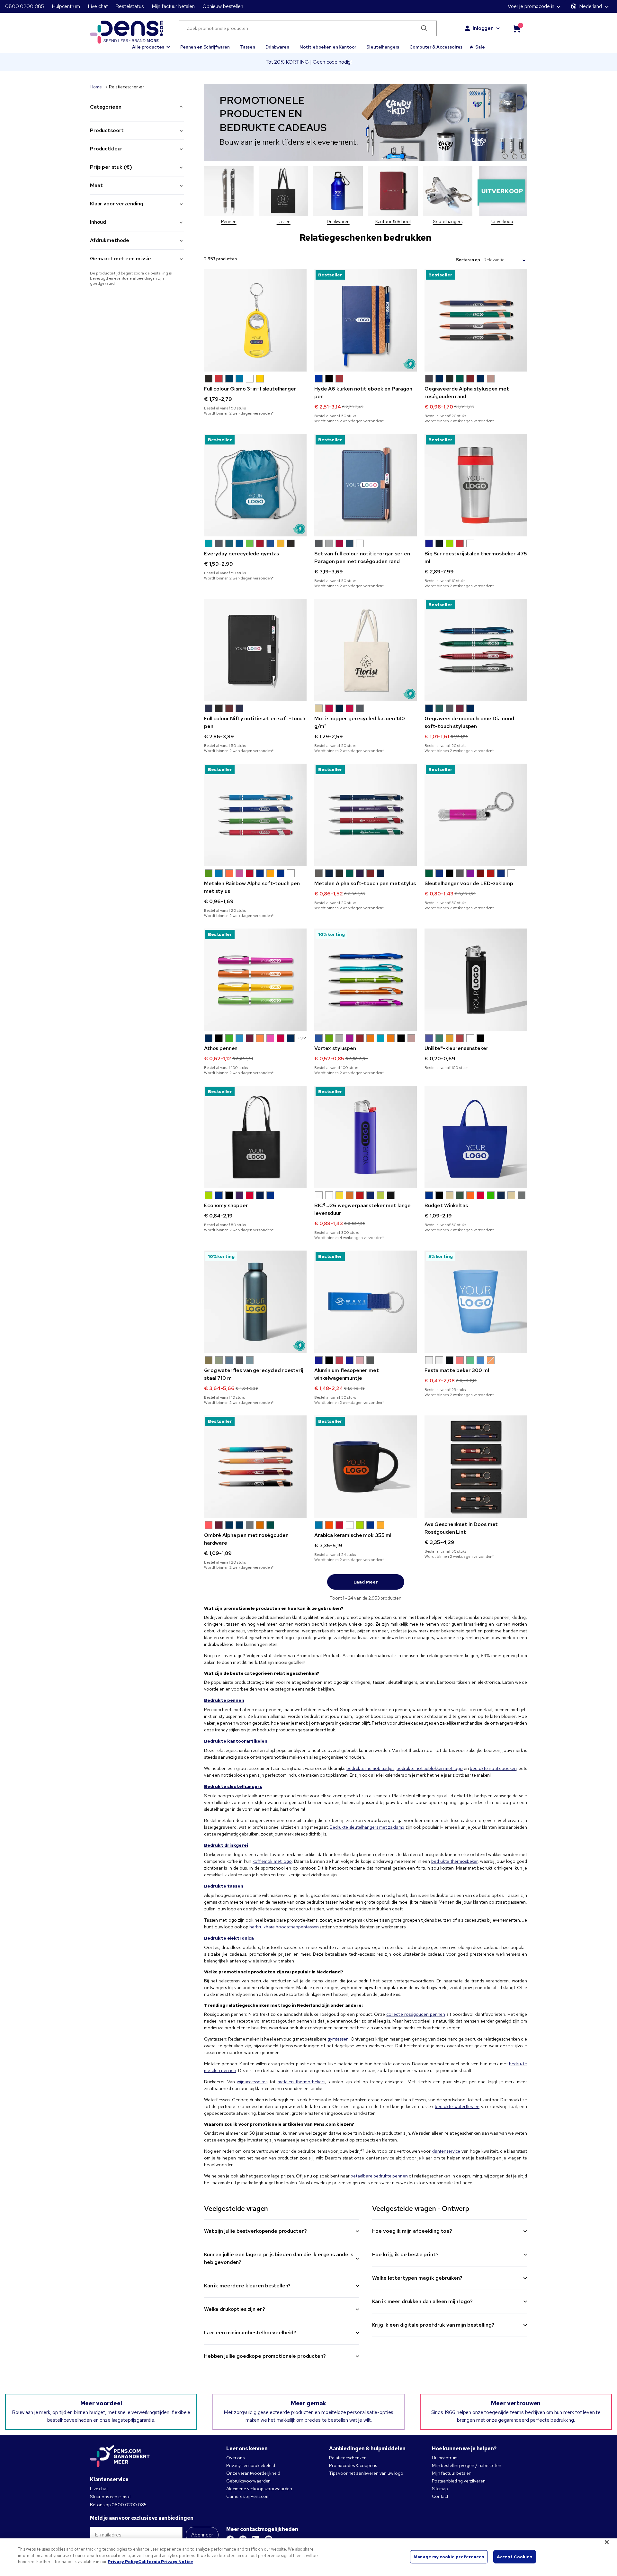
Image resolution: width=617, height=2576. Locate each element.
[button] (151, 44)
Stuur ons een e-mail (110, 2497)
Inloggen (483, 28)
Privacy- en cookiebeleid (251, 2465)
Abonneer (202, 2535)
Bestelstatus (130, 6)
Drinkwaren (277, 47)
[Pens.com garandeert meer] (120, 2457)
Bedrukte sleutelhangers (233, 1786)
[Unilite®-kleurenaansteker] (476, 980)
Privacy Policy (123, 2562)
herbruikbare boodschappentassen (284, 1927)
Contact (440, 2496)
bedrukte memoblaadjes (370, 1768)
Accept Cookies (515, 2557)
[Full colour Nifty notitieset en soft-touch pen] (255, 650)
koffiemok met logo (272, 1861)
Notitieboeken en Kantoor (328, 47)
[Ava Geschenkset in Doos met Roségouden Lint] (476, 1467)
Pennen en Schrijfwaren (205, 47)
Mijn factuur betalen (173, 6)
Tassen (248, 47)
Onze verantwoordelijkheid (253, 2473)
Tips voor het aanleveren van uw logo (366, 2473)
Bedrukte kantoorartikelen (236, 1741)
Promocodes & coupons (353, 2465)
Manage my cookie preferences (449, 2557)
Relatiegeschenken (348, 2458)
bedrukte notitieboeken (493, 1768)
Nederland (590, 6)
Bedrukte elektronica (229, 1938)
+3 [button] (300, 1038)
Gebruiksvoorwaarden (248, 2481)
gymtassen (338, 2039)
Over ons (235, 2458)
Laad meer (366, 1582)
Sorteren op (468, 260)
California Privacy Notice (166, 2562)
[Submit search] (424, 28)
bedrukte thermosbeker (454, 1861)
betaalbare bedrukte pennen (379, 2176)
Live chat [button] (98, 6)
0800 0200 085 (25, 6)
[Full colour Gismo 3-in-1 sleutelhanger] (255, 320)
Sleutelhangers (383, 47)
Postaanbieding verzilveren (459, 2481)
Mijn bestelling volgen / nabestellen (467, 2465)
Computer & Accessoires (436, 47)
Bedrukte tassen (224, 1886)
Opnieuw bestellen (223, 6)
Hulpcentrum (66, 6)
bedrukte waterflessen (457, 2106)
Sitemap (440, 2489)
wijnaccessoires (252, 2082)
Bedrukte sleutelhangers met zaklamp (367, 1827)
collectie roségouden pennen (416, 2014)
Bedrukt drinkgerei (226, 1845)
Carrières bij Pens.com (248, 2496)
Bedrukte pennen (224, 1700)
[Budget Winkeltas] (476, 1137)
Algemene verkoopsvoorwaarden (259, 2489)
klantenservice (446, 2151)
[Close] (607, 2542)
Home (96, 87)
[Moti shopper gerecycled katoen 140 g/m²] (366, 650)
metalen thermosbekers (301, 2082)
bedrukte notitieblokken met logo (430, 1768)
